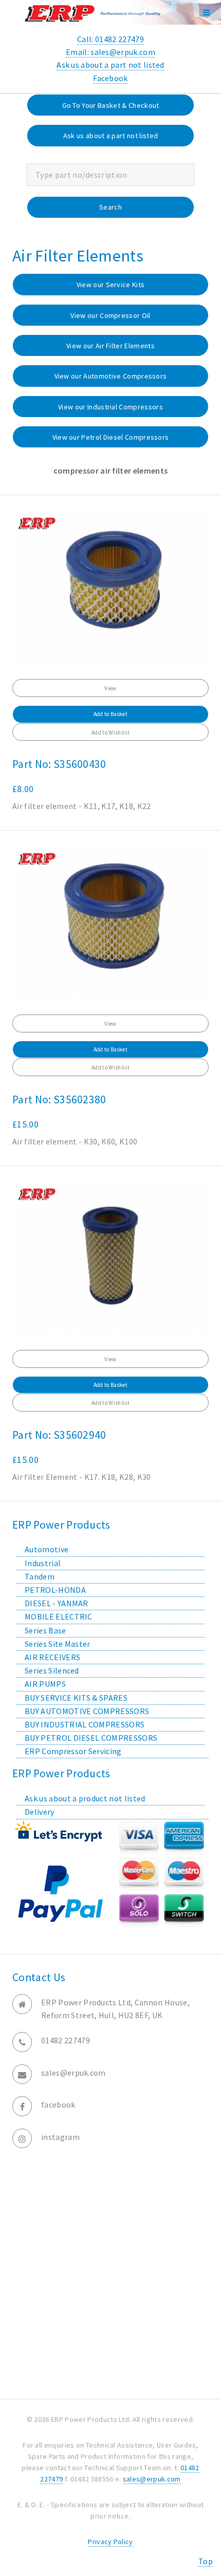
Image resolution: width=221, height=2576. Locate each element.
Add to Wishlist (110, 732)
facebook (58, 2104)
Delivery (40, 1812)
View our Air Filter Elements (110, 346)
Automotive (47, 1549)
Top (206, 2561)
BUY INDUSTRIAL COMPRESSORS (85, 1724)
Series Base (45, 1630)
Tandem (40, 1576)
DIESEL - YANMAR (57, 1603)
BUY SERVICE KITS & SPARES (76, 1698)
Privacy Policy (110, 2542)
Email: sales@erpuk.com (110, 52)
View (110, 688)
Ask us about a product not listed (85, 1798)
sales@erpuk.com (73, 2073)
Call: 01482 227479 (110, 39)
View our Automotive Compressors (111, 376)
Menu (207, 12)
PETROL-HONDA (55, 1590)
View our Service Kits (111, 285)
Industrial (43, 1563)
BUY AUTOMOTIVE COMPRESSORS (87, 1711)
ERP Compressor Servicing (73, 1751)
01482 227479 (66, 2040)
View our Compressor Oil (110, 315)
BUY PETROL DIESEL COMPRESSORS (91, 1738)
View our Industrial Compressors (110, 407)
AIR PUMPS (45, 1684)
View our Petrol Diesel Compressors (111, 437)
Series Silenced (52, 1670)
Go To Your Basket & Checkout (111, 105)
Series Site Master (58, 1644)
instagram (60, 2137)
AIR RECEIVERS (52, 1657)
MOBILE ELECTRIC (59, 1616)
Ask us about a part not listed (110, 65)
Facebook (110, 78)
